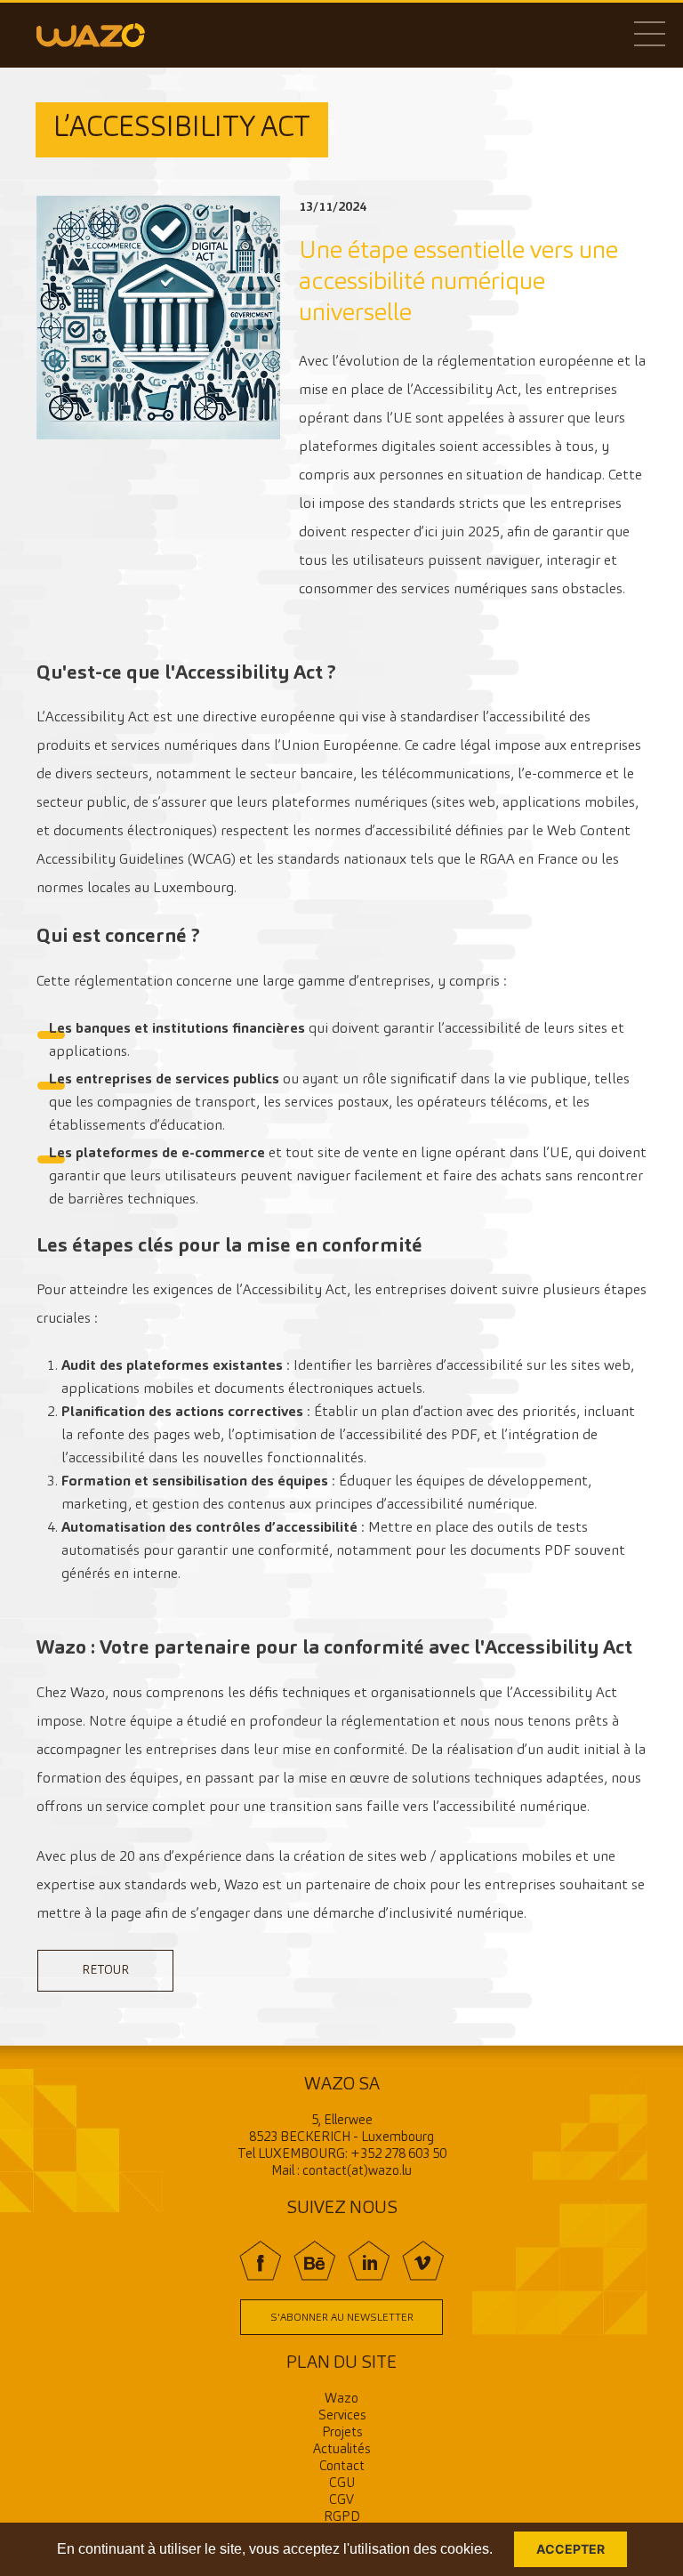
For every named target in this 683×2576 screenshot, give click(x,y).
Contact (342, 2467)
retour (105, 1970)
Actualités (341, 2450)
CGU (342, 2484)
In (369, 2261)
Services (342, 2416)
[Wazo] (91, 35)
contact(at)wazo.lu (357, 2172)
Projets (342, 2433)
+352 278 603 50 (398, 2155)
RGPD (342, 2518)
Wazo (341, 2399)
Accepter (571, 2549)
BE (314, 2261)
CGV (341, 2501)
